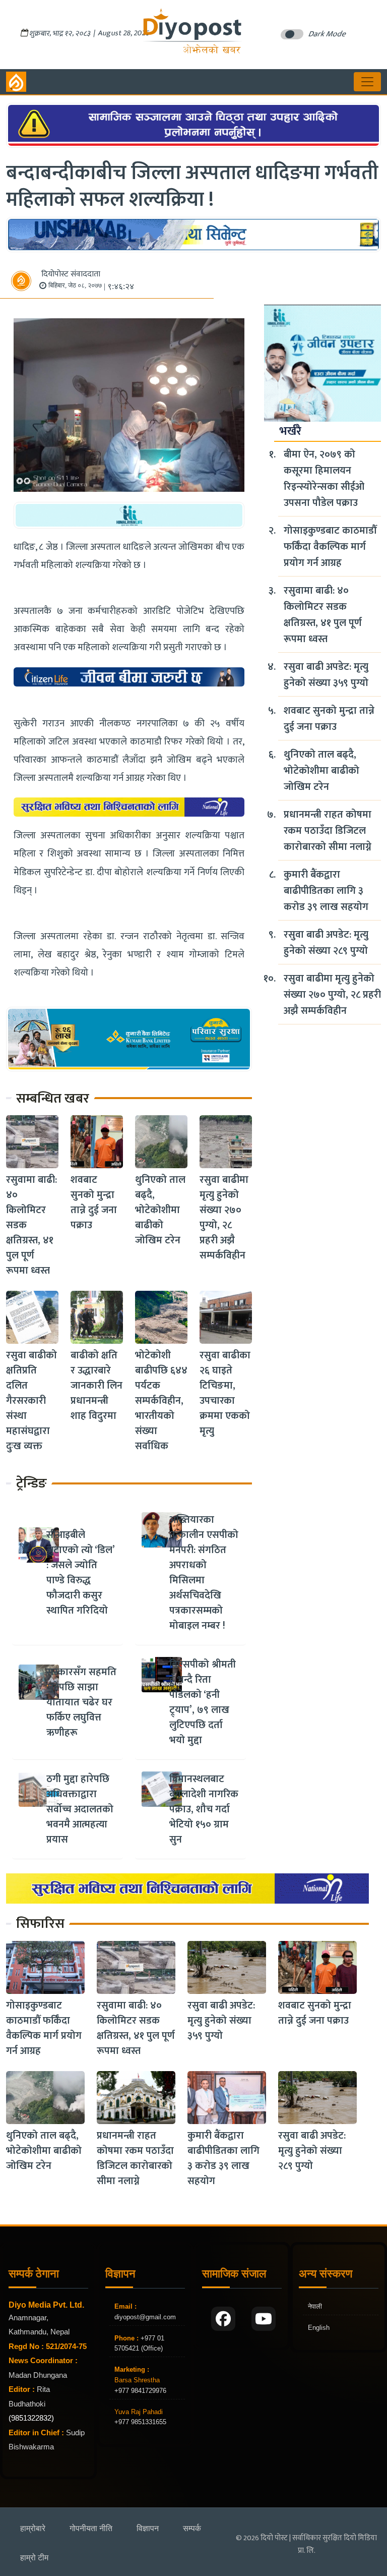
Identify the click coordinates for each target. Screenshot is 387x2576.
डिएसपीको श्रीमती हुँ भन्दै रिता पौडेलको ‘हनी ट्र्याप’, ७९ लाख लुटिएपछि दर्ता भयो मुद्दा (203, 1702)
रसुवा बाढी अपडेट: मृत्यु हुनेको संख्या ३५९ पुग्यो (326, 675)
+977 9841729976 (140, 2391)
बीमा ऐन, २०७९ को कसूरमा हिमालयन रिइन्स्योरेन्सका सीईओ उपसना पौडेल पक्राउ (324, 479)
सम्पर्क (192, 2528)
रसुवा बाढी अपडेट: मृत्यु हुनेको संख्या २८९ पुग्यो (326, 943)
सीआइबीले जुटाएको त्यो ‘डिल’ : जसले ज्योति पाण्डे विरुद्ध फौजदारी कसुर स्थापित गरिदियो (80, 1573)
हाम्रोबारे (33, 2528)
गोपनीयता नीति (91, 2528)
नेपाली (315, 2306)
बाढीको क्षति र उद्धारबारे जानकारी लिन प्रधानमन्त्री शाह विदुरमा (96, 1386)
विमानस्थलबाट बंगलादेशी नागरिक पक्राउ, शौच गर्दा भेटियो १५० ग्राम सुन (204, 1809)
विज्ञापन (148, 2528)
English (319, 2328)
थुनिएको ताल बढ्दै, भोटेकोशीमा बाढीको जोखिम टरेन (160, 1210)
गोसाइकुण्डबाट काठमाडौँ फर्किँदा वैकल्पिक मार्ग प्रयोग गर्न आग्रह (330, 547)
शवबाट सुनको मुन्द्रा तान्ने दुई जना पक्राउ (94, 1203)
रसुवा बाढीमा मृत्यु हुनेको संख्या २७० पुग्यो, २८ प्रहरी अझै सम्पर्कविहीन (224, 1218)
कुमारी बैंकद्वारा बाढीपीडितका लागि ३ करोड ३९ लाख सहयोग (326, 891)
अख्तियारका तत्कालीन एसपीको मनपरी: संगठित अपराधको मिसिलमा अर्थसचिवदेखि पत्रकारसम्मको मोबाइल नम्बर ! (204, 1573)
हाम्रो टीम (34, 2558)
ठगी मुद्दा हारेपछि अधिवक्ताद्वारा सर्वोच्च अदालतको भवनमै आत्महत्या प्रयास (80, 1809)
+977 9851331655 (140, 2422)
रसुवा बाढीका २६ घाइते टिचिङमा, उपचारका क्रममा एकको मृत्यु (225, 1393)
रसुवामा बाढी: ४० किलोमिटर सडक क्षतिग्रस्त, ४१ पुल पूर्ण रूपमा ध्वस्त (323, 615)
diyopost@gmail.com (145, 2317)
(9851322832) (31, 2418)
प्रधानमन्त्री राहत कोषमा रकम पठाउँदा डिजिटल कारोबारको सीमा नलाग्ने (328, 831)
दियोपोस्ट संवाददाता (71, 274)
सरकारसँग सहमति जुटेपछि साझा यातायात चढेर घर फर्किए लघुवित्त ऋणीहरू (81, 1702)
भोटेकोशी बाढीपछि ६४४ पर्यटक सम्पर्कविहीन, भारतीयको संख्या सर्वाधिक (161, 1401)
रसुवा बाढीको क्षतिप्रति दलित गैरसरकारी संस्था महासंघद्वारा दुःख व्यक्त (31, 1401)
